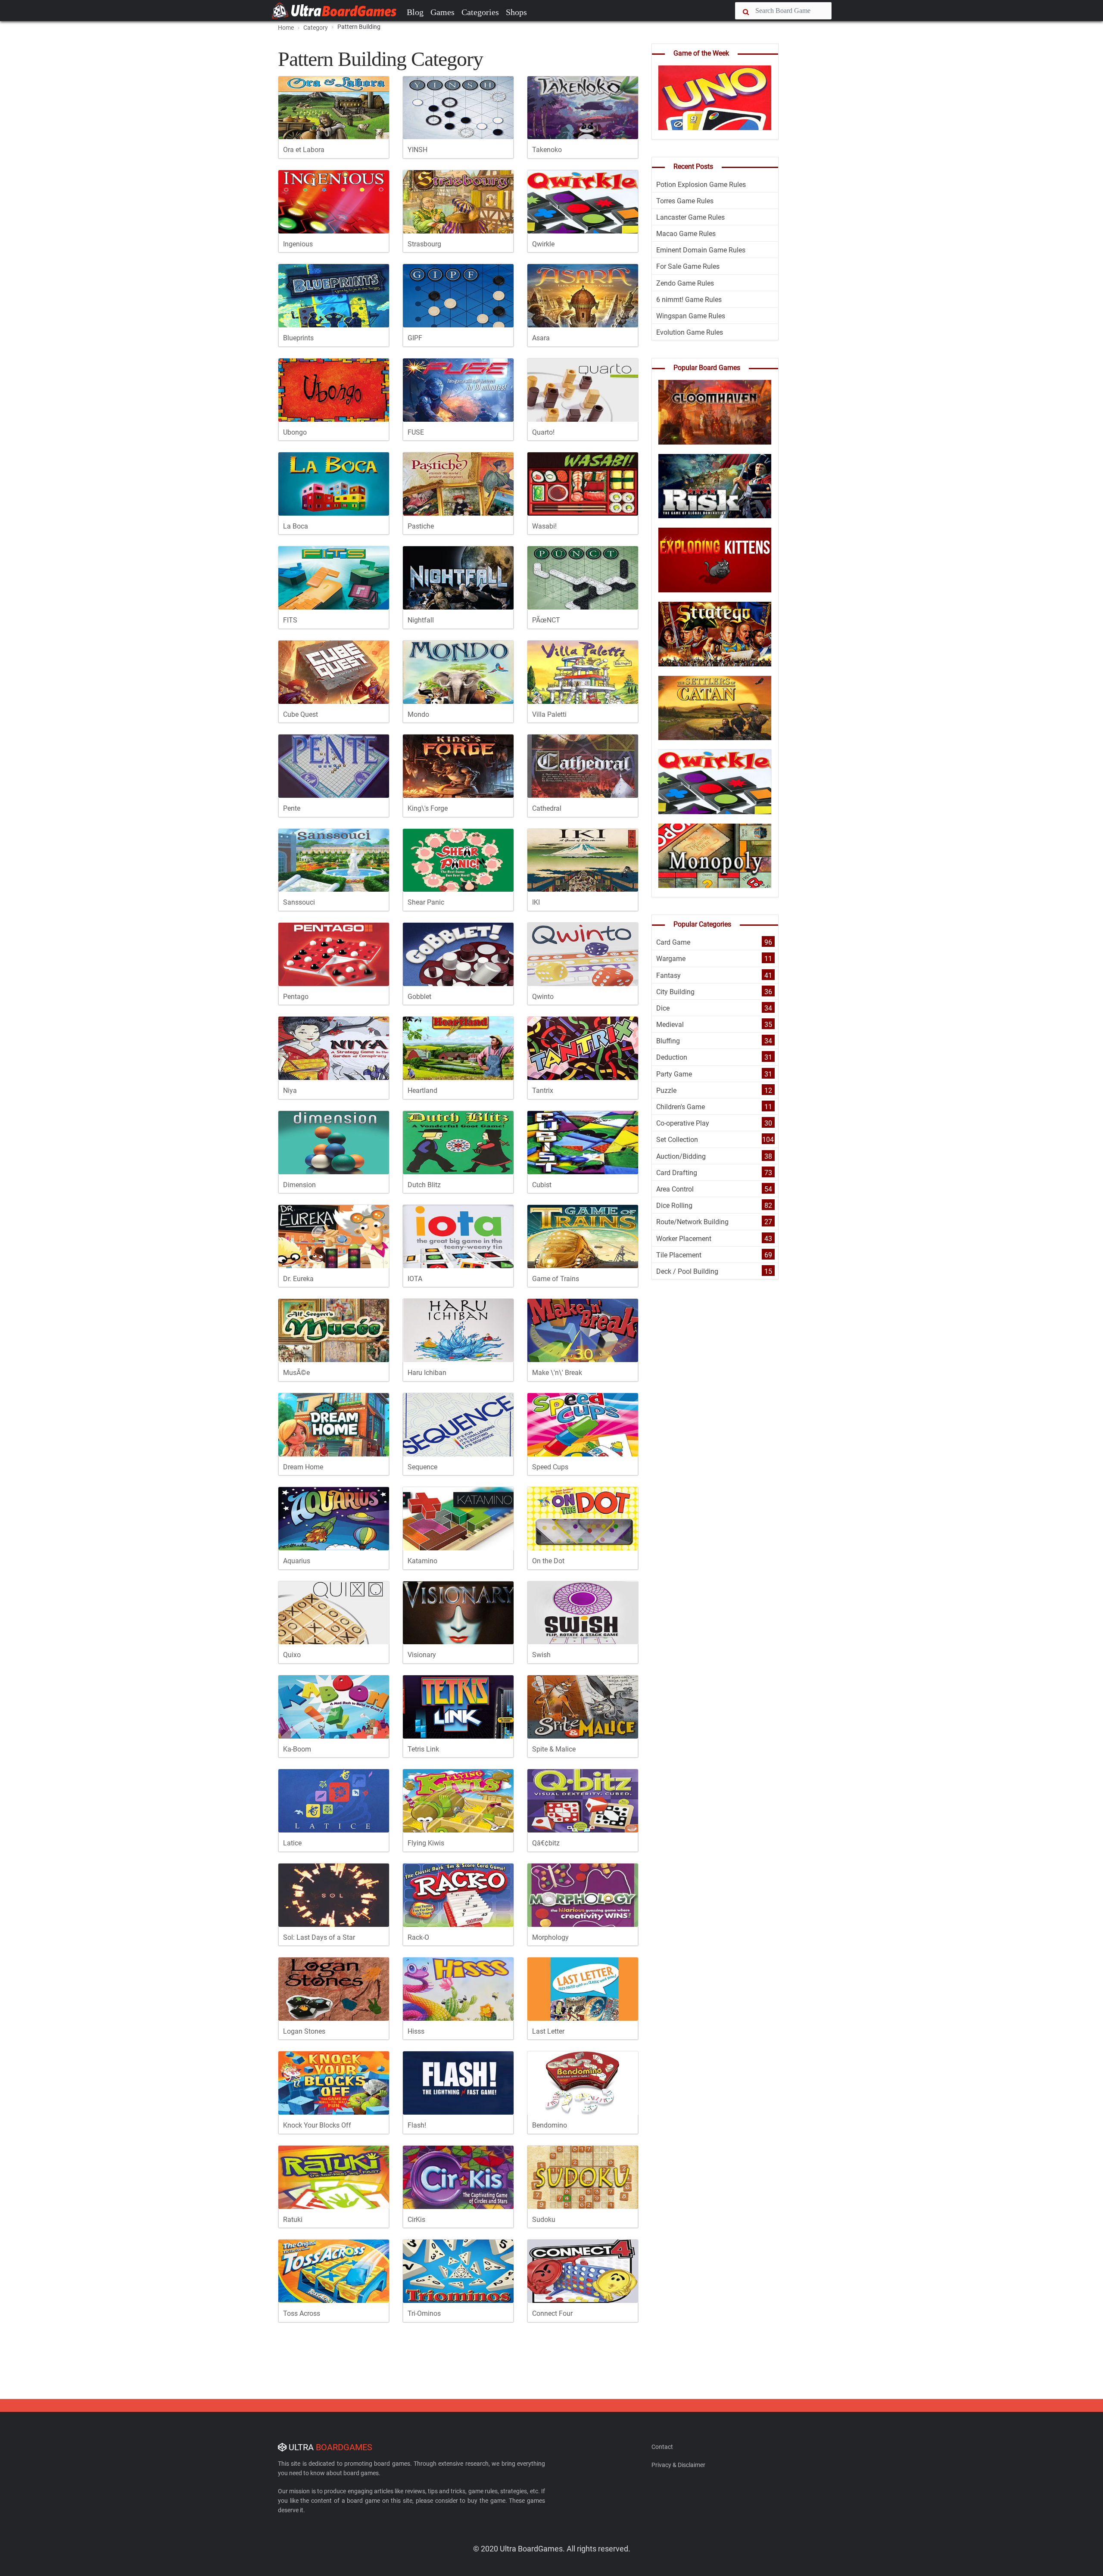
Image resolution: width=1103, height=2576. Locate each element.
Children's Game (681, 1107)
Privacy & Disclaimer (678, 2465)
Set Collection (677, 1140)
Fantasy (668, 975)
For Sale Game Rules (688, 266)
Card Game (673, 942)
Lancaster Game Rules (690, 217)
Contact (662, 2447)
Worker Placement (684, 1239)
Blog (415, 12)
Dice (663, 1008)
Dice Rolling (674, 1206)
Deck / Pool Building (687, 1271)
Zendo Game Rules (685, 283)
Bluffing (668, 1041)
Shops (516, 12)
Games (442, 12)
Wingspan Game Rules (691, 316)
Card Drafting (677, 1173)
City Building (675, 992)
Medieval (670, 1025)
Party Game (674, 1074)
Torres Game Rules (685, 201)
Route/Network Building (692, 1222)
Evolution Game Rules (690, 332)
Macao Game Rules (686, 234)
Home (286, 28)
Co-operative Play (683, 1123)
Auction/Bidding (681, 1156)
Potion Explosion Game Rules (701, 185)
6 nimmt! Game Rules (689, 300)
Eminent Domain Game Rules (701, 250)
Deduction (672, 1057)
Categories (480, 12)
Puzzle (666, 1090)
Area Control (675, 1189)
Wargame (671, 959)
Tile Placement (679, 1255)
